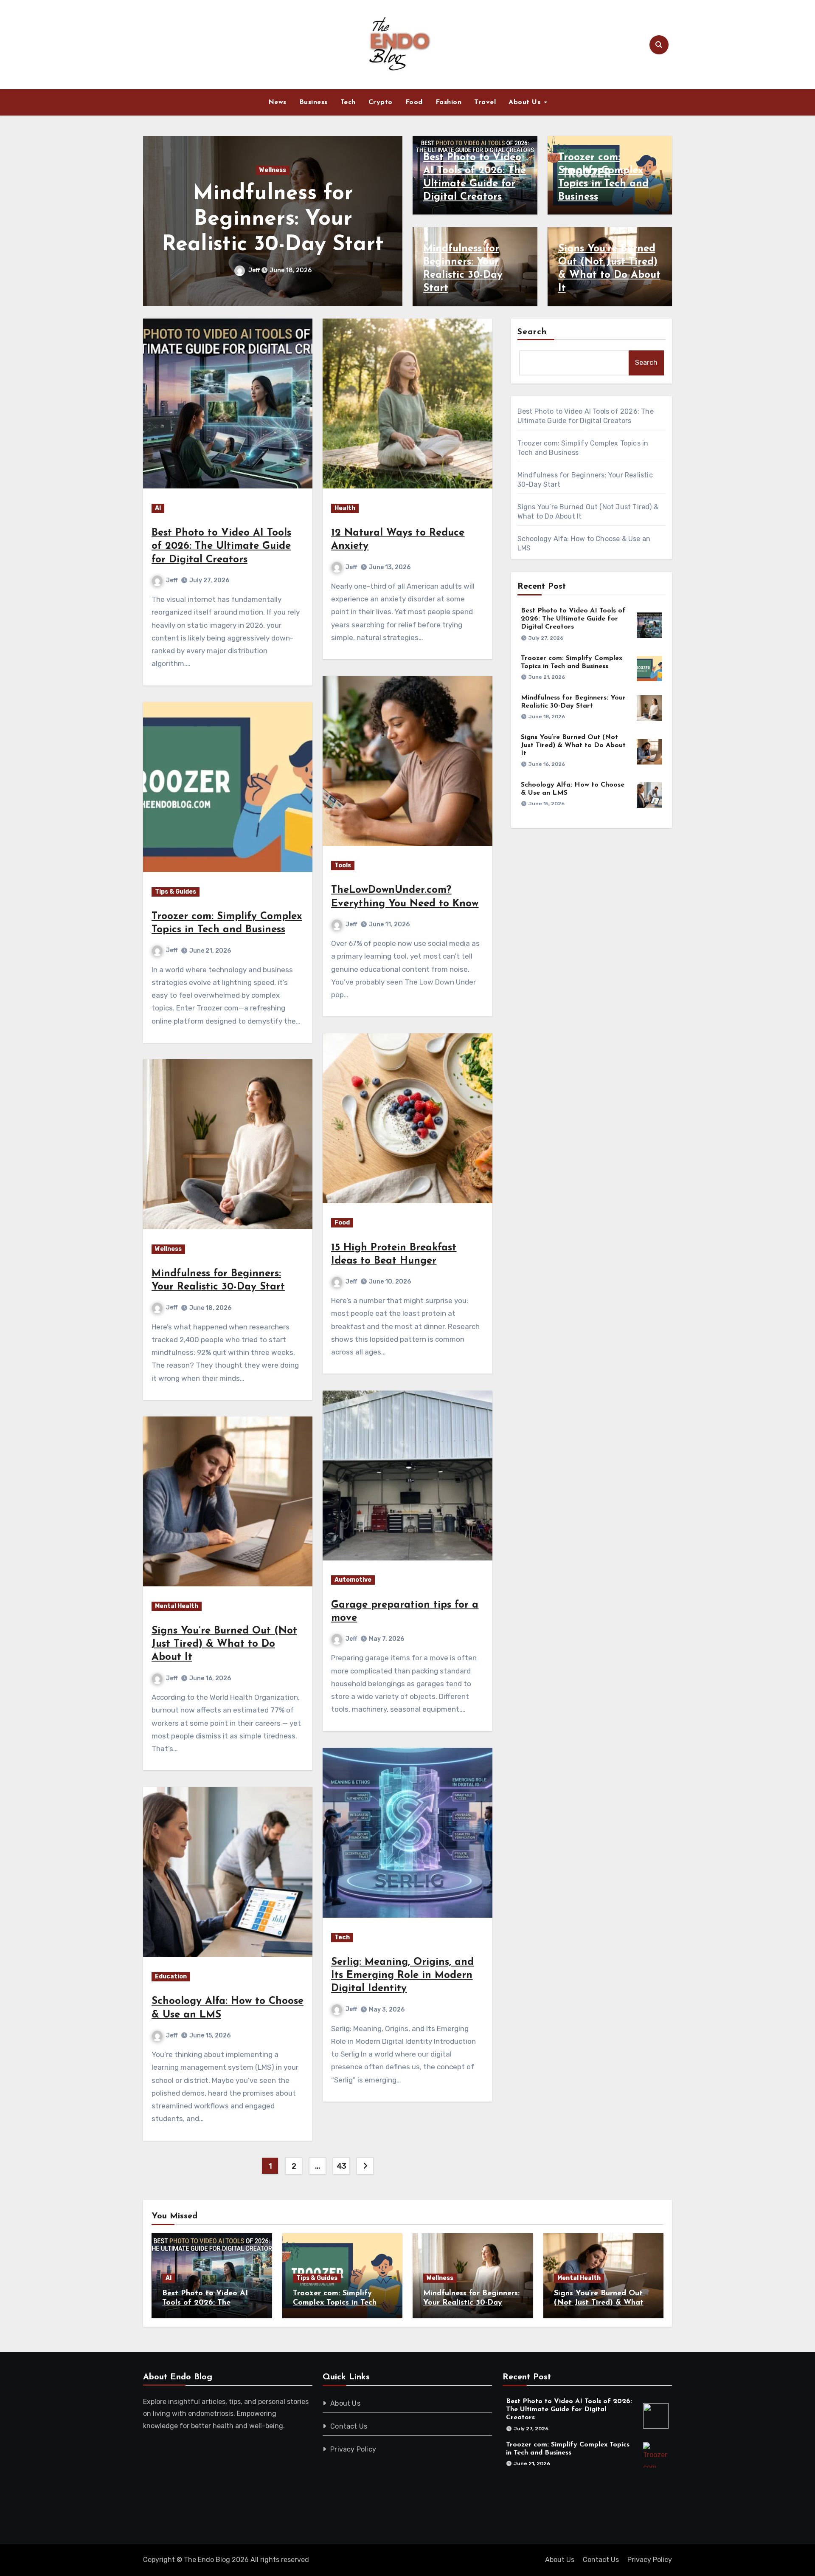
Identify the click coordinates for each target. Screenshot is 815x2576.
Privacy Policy (354, 2449)
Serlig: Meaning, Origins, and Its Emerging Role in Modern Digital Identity (402, 1975)
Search (532, 332)
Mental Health (273, 170)
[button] (391, 219)
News (277, 102)
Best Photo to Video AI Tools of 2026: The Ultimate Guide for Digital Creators (221, 546)
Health (345, 508)
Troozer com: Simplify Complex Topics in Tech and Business (335, 2303)
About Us (526, 102)
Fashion (449, 102)
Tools (343, 865)
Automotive (353, 1580)
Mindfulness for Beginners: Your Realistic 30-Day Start (471, 2303)
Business (313, 102)
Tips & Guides (176, 892)
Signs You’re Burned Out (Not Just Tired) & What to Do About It (273, 219)
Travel (485, 102)
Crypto (381, 102)
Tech (348, 102)
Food (414, 102)
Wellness (168, 1249)
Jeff (255, 270)
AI (158, 508)
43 (341, 2166)
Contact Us (349, 2426)
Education (171, 1976)
